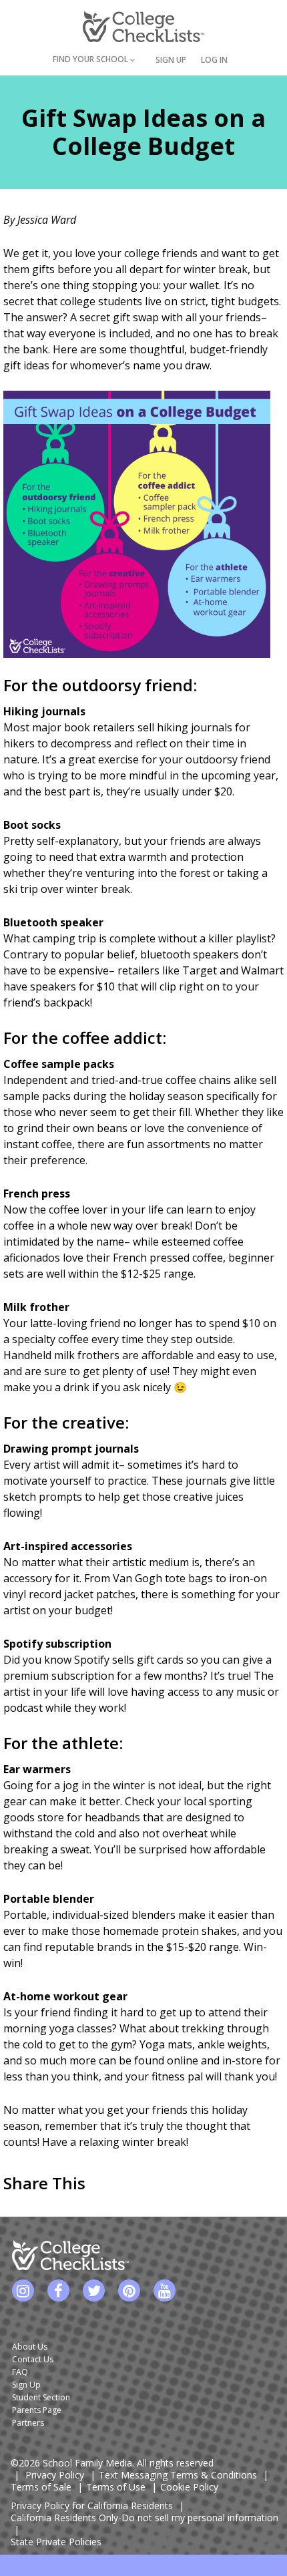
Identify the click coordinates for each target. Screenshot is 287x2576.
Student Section (41, 2397)
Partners (28, 2423)
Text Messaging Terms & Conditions (178, 2475)
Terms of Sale (41, 2487)
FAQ (20, 2372)
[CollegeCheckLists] (143, 26)
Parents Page (37, 2410)
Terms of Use (116, 2487)
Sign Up (171, 60)
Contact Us (33, 2359)
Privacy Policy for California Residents (92, 2506)
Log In (214, 60)
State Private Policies (56, 2542)
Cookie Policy (189, 2487)
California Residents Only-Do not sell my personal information (145, 2518)
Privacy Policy (55, 2475)
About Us (30, 2347)
